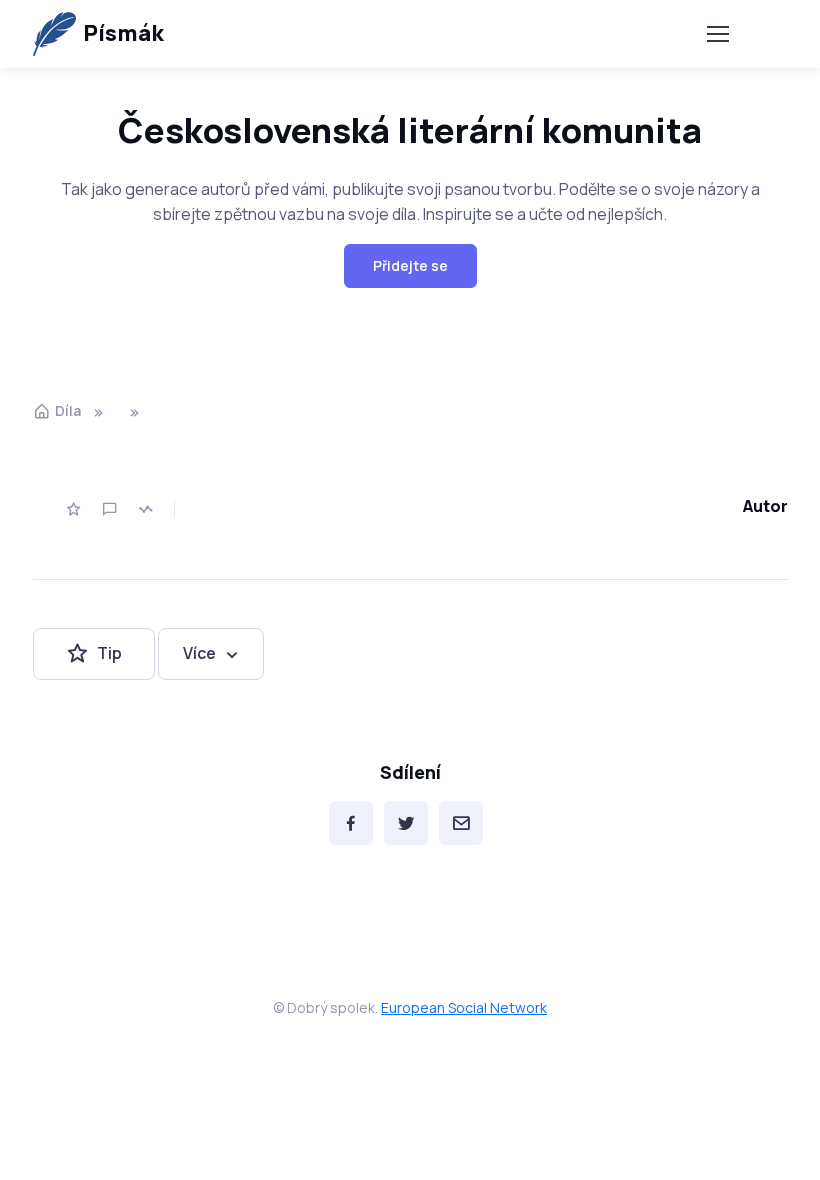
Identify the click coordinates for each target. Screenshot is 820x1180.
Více (199, 653)
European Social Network (464, 1007)
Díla (68, 410)
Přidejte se (410, 265)
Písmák (123, 33)
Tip (109, 653)
